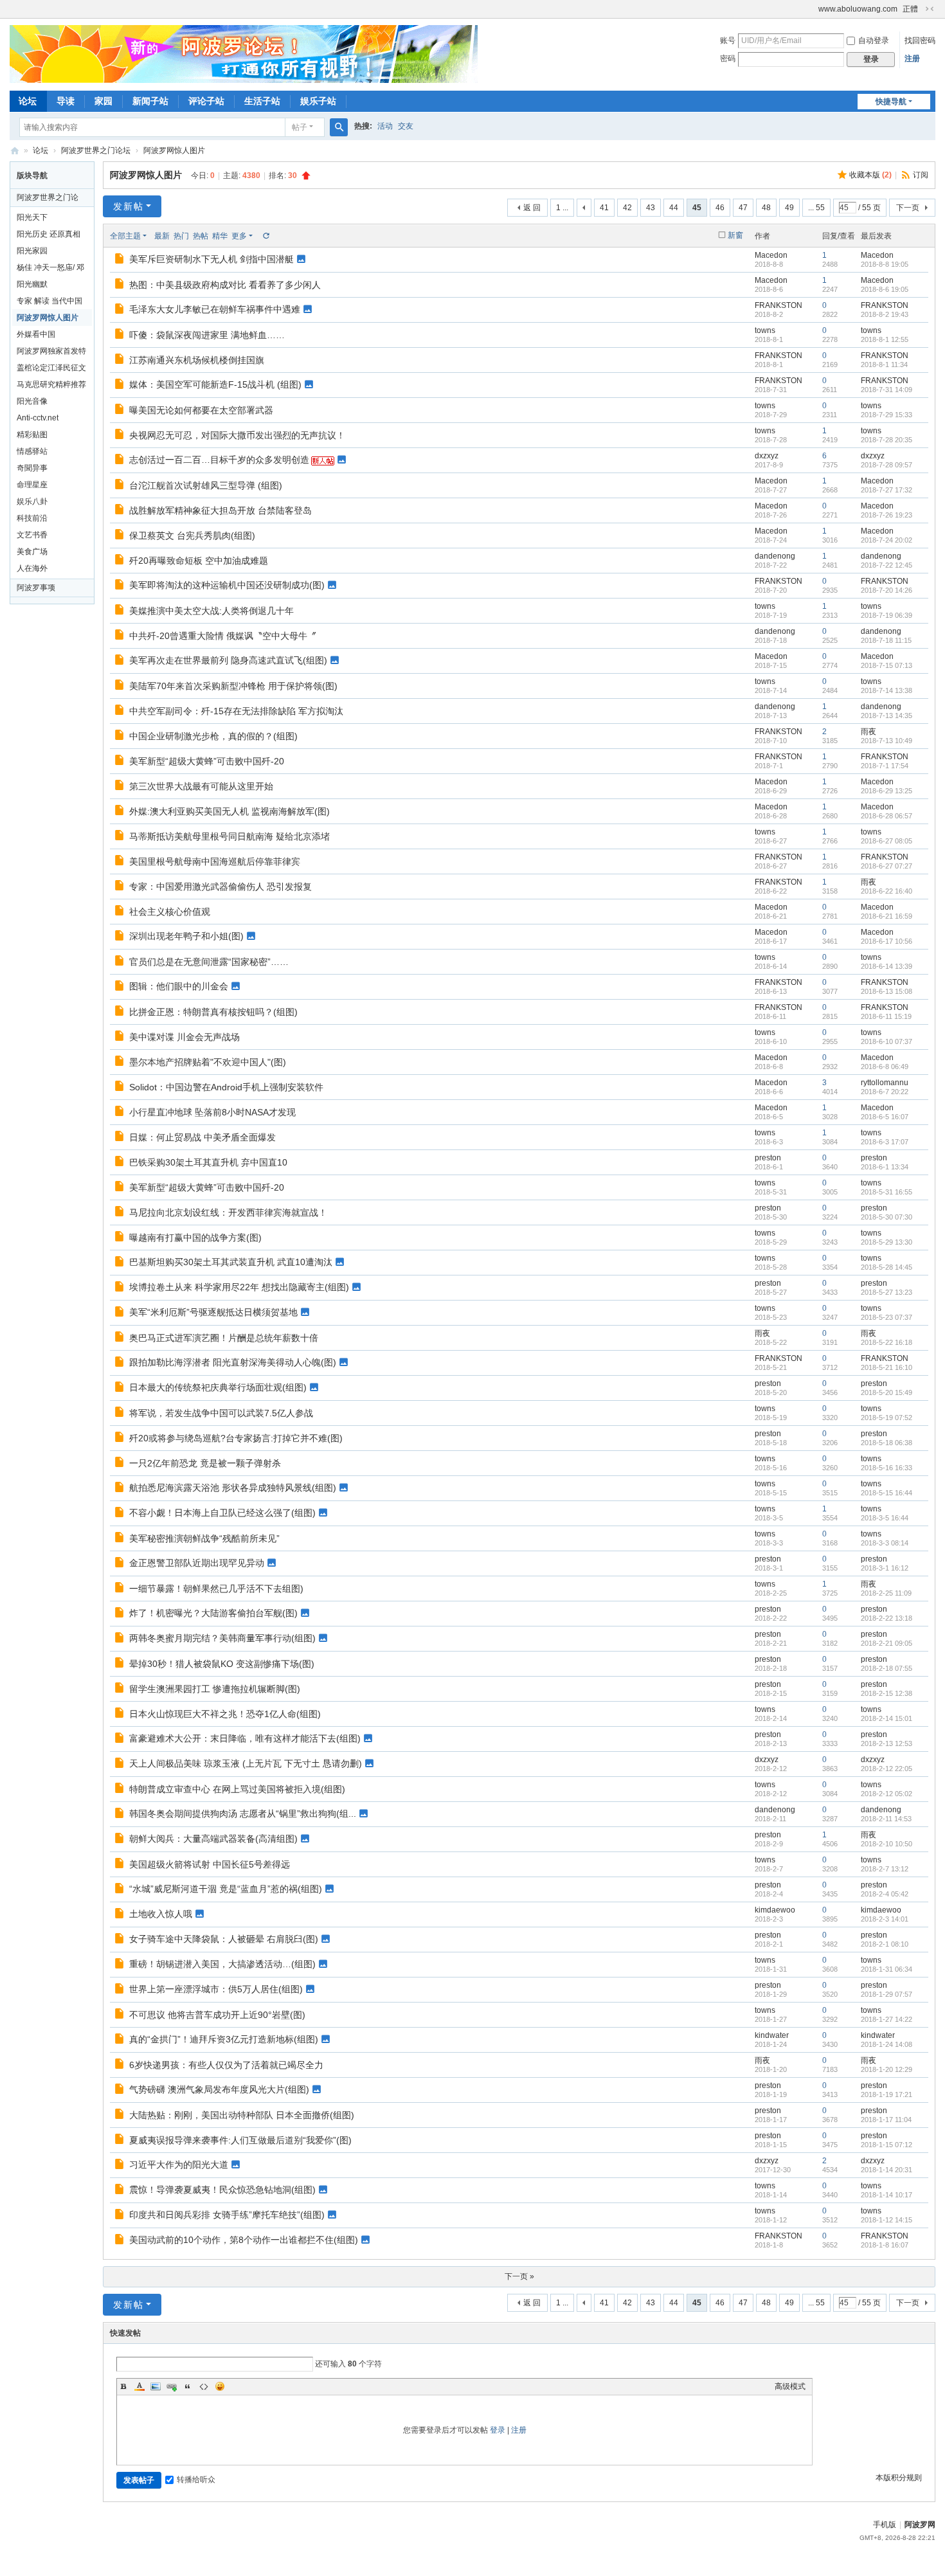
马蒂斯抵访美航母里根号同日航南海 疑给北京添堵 (230, 836)
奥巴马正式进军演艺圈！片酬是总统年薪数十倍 (224, 1338)
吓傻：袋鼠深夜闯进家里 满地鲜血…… (207, 335)
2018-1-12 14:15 (887, 2220)
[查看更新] (265, 236)
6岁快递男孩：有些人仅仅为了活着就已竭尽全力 (226, 2065)
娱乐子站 (318, 101)
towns (765, 330)
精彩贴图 (32, 435)
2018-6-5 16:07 (885, 1117)
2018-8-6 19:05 (885, 289)
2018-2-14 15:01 (887, 1718)
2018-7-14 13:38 (887, 690)
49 (789, 208)
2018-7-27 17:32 (887, 490)
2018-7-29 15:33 (887, 415)
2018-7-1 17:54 (885, 766)
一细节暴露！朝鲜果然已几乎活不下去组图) (216, 1589)
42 (627, 208)
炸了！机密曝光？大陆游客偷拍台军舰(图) (213, 1613)
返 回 (532, 208)
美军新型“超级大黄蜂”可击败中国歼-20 (207, 761)
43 (651, 208)
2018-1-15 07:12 (887, 2145)
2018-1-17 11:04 (886, 2120)
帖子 (300, 127)
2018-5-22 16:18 (887, 1342)
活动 (385, 126)
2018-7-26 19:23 (887, 515)
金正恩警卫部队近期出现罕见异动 (197, 1563)
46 (720, 208)
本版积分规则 (899, 2478)
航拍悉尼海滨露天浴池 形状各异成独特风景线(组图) (233, 1488)
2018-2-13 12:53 (887, 1743)
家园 (104, 101)
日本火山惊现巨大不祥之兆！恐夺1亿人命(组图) (225, 1714)
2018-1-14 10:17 (887, 2195)
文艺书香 (32, 535)
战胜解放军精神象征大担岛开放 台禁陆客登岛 (221, 510)
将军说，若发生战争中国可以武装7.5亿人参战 (221, 1413)
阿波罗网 (920, 2525)
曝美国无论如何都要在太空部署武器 (201, 410)
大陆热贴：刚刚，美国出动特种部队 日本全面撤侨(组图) (242, 2115)
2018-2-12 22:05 (887, 1769)
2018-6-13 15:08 (887, 991)
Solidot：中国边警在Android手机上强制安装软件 (226, 1087)
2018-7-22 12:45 (887, 565)
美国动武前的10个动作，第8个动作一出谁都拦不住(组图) (244, 2240)
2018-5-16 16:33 (887, 1468)
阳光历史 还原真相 (49, 234)
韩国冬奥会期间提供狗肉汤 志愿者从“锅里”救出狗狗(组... (243, 1814)
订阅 (921, 175)
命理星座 (32, 485)
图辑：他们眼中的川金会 (179, 986)
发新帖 (129, 206)
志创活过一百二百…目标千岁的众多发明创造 (219, 460)
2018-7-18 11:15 (886, 640)
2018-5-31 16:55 (887, 1192)
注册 (912, 59)
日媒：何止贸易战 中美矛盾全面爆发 (203, 1137)
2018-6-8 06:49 (885, 1067)
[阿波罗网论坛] (244, 53)
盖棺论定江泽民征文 (51, 368)
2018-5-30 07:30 (887, 1217)
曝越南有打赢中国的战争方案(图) (195, 1238)
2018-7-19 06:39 (887, 615)
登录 (498, 2430)
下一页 (908, 208)
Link (172, 2386)
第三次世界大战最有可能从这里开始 (201, 786)
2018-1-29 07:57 (887, 1994)
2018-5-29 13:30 (887, 1242)
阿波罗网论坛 (15, 151)
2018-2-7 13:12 (885, 1869)
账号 (728, 41)
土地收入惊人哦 (161, 1914)
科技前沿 (32, 518)
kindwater (772, 2035)
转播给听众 (196, 2480)
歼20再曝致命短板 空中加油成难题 (199, 561)
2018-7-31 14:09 (887, 390)
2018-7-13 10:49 (887, 741)
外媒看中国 (36, 334)
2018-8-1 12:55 (885, 339)
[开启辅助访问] (813, 9)
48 (766, 208)
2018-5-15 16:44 (887, 1493)
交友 (406, 126)
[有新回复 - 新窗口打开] (121, 260)
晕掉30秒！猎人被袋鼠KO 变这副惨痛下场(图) (222, 1664)
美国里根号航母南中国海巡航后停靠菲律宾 (215, 861)
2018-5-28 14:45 (887, 1267)
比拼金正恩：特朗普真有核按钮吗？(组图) (213, 1012)
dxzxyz (767, 456)
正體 (910, 9)
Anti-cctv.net (38, 418)
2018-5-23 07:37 (887, 1317)
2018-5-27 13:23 (887, 1292)
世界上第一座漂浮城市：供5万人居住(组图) (216, 1989)
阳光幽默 (32, 284)
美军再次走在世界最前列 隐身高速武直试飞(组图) (228, 660)
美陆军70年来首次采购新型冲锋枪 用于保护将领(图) (233, 686)
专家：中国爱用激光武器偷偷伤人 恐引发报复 (221, 887)
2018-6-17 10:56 (887, 941)
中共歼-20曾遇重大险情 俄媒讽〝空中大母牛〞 (223, 636)
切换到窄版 (930, 9)
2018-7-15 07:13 (887, 665)
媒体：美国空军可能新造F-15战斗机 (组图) (215, 384)
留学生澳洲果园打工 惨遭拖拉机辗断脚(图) (215, 1689)
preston (768, 1158)
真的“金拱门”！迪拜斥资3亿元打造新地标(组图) (224, 2039)
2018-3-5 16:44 (885, 1518)
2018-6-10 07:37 (887, 1041)
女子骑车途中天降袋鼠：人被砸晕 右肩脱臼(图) (224, 1939)
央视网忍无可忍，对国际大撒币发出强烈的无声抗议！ (237, 435)
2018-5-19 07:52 (887, 1418)
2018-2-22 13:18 (887, 1618)
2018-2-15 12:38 (887, 1693)
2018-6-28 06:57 (887, 816)
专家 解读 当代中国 (50, 301)
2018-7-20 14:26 (887, 590)
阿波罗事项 (36, 588)
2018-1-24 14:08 (887, 2044)
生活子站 (262, 101)
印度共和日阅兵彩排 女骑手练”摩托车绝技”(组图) (227, 2215)
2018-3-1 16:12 (885, 1568)
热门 (181, 236)
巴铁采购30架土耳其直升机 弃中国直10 (208, 1162)
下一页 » (519, 2276)
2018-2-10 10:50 (887, 1844)
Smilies (220, 2386)
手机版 (885, 2525)
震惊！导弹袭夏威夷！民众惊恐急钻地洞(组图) (222, 2190)
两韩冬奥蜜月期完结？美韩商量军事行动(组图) (222, 1638)
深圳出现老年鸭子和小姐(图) (186, 936)
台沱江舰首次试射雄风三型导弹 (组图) (206, 485)
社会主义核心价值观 (170, 912)
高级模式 (790, 2386)
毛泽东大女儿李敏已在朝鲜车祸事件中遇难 (215, 309)
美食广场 (32, 552)
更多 (239, 236)
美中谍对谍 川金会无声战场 (184, 1037)
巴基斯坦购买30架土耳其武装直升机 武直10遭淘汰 (231, 1262)
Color (139, 2386)
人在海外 (32, 568)
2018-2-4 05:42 (885, 1894)
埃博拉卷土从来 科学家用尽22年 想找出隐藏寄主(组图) (239, 1287)
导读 (66, 101)
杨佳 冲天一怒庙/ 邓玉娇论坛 (50, 269)
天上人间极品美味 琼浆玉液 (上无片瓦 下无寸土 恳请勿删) (246, 1763)
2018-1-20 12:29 (887, 2069)
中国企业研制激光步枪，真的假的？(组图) (213, 736)
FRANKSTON (779, 305)
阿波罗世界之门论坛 (96, 150)
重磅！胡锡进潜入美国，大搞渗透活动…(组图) (222, 1964)
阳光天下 (32, 217)
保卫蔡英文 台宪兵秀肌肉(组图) (192, 536)
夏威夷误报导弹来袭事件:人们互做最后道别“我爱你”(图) (240, 2140)
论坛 (28, 101)
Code (204, 2386)
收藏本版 (870, 175)
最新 (162, 236)
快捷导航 (891, 102)
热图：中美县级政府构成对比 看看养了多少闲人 (225, 285)
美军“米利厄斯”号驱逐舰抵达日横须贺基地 (213, 1312)
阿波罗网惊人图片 (174, 150)
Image (156, 2386)
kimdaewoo (775, 1910)
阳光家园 (32, 251)
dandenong (775, 556)
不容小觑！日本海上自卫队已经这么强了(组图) (222, 1513)
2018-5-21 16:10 (887, 1367)
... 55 (816, 208)
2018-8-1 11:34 (884, 365)
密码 (728, 59)
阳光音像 (32, 401)
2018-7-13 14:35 (887, 716)
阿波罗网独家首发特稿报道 (51, 353)
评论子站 (206, 101)
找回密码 (920, 41)
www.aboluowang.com (858, 9)
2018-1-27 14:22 (887, 2019)
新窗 (735, 235)
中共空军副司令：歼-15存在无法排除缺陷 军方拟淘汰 (236, 711)
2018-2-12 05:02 (887, 1794)
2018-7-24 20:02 (887, 540)
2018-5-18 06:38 (887, 1443)
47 (743, 208)
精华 (220, 236)
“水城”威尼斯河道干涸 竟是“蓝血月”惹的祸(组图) (226, 1889)
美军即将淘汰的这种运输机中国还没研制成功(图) (227, 585)
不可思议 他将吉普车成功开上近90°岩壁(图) (217, 2015)
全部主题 (125, 236)
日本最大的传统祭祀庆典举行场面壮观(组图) (218, 1387)
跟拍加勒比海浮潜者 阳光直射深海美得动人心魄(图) (233, 1362)
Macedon (771, 255)
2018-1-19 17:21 (887, 2094)
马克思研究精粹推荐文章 (51, 386)
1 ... (562, 208)
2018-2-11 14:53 (886, 1819)
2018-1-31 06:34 (887, 1969)
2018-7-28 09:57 (887, 465)
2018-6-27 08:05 (887, 841)
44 (674, 208)
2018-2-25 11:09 (886, 1593)
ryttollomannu (885, 1083)
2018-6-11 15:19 (886, 1016)
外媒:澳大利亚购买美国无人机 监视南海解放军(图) (230, 811)
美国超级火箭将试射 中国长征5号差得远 (210, 1864)
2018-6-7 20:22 (885, 1092)
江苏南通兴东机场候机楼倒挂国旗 (197, 360)
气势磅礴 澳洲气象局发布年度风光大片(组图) (219, 2089)
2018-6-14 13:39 (887, 966)
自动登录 (874, 41)
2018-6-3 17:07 (885, 1142)
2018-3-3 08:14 (885, 1543)
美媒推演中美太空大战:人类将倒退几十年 (212, 611)
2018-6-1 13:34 (885, 1167)
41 (604, 208)
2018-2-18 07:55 (887, 1668)
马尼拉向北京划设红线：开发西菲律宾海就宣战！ (228, 1212)
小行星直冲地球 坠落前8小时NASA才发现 (212, 1112)
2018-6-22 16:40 (887, 891)
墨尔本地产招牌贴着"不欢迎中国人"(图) (208, 1062)
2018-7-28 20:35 (887, 440)
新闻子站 (150, 101)
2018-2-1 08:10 (885, 1944)
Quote (188, 2386)
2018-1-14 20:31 (887, 2170)
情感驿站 (32, 451)
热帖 (201, 236)
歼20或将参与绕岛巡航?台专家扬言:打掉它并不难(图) (236, 1438)
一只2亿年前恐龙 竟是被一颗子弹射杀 (205, 1463)
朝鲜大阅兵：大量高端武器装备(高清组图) (213, 1839)
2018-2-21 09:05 (887, 1643)
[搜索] (339, 127)
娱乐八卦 (32, 501)
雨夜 (869, 732)
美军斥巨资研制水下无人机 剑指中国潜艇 (212, 259)
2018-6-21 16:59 (887, 916)
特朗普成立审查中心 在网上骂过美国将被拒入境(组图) (237, 1789)
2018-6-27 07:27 (887, 866)
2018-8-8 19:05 (885, 264)
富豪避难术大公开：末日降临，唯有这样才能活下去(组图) (245, 1738)
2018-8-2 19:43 (885, 314)
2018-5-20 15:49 (887, 1392)
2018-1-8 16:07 (885, 2245)
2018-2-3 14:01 (885, 1919)
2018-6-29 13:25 (887, 791)
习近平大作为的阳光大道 (179, 2165)
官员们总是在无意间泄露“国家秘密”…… (209, 962)
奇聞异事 (32, 468)
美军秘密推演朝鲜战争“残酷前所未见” (204, 1538)
